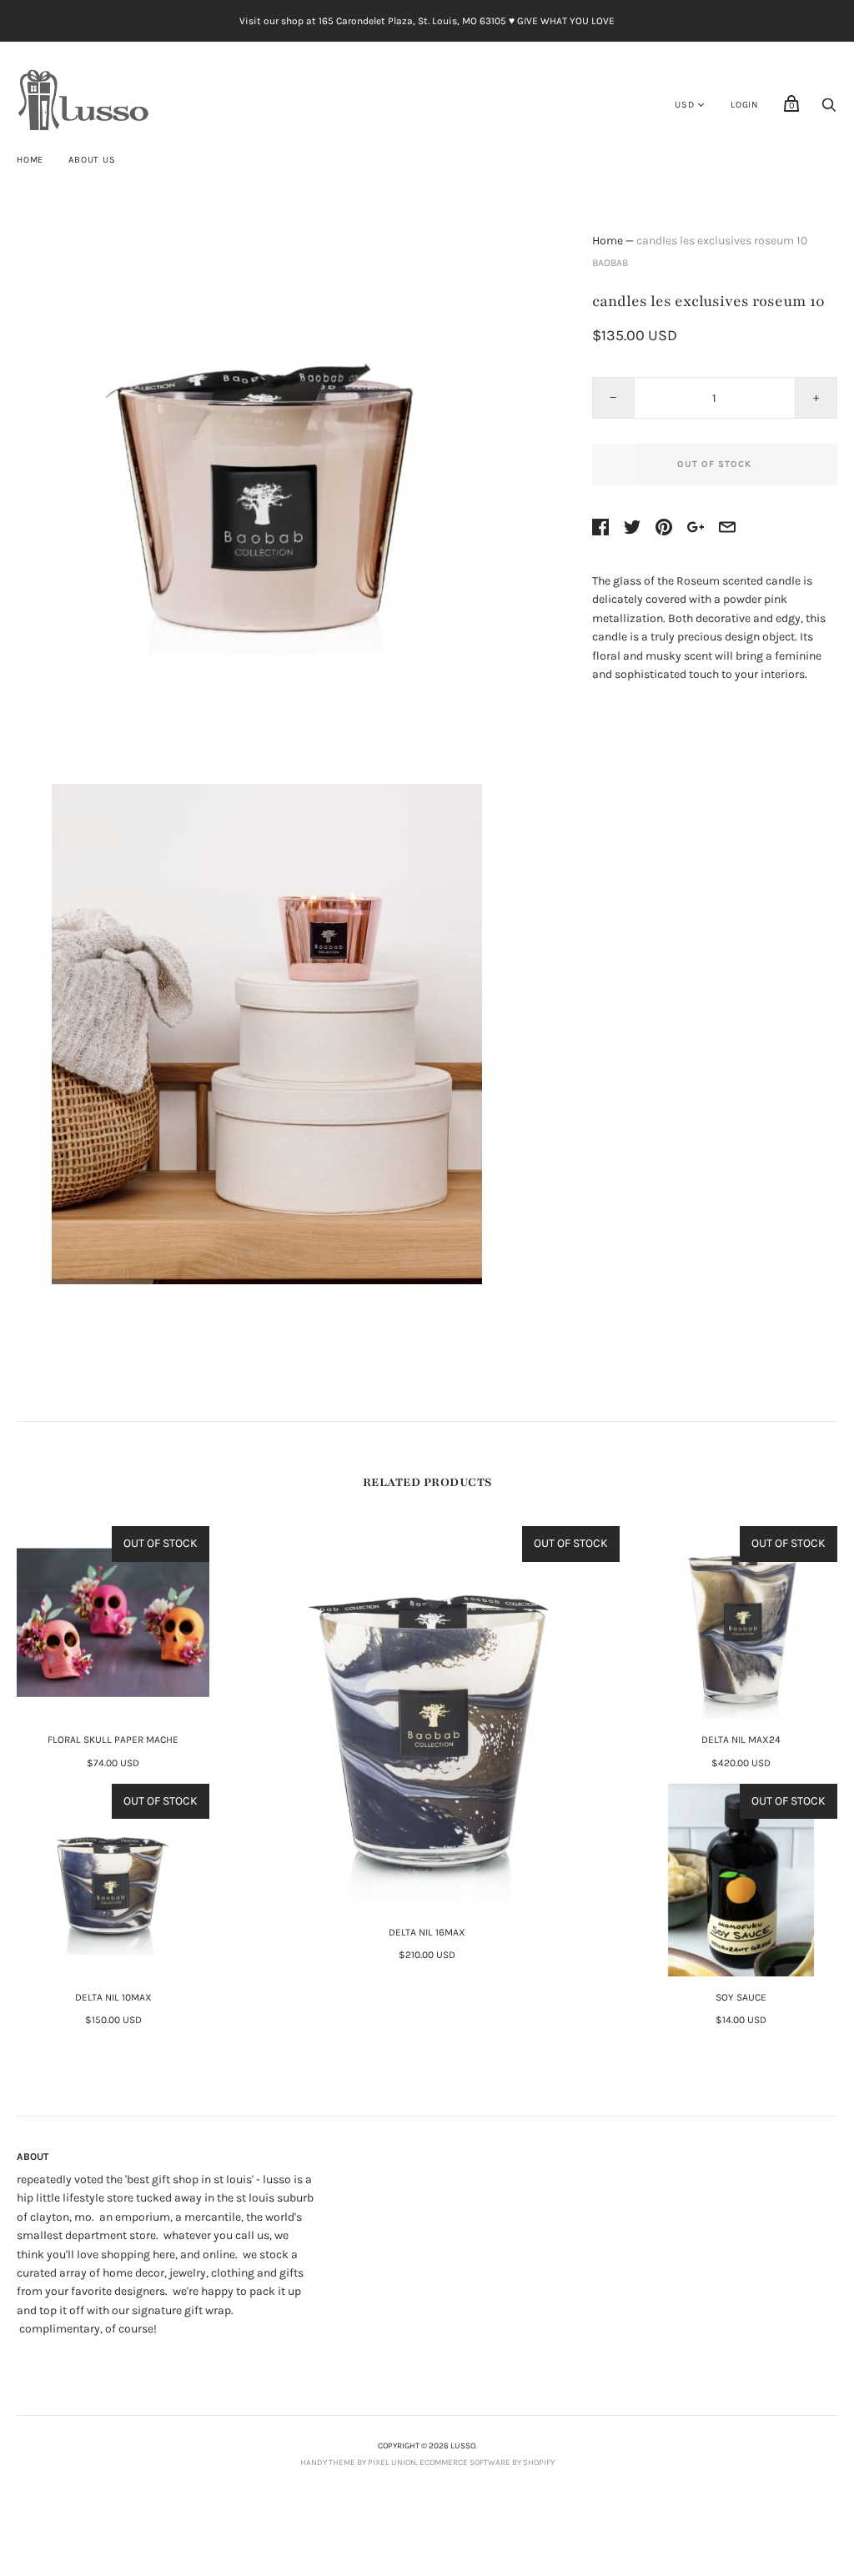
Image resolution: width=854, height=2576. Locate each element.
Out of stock (714, 464)
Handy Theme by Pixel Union (358, 2463)
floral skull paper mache (113, 1740)
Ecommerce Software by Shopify (487, 2463)
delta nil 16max (427, 1932)
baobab (610, 263)
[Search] (829, 110)
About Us (92, 160)
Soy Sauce (741, 1997)
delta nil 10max (113, 1997)
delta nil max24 (741, 1740)
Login (745, 105)
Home (30, 160)
